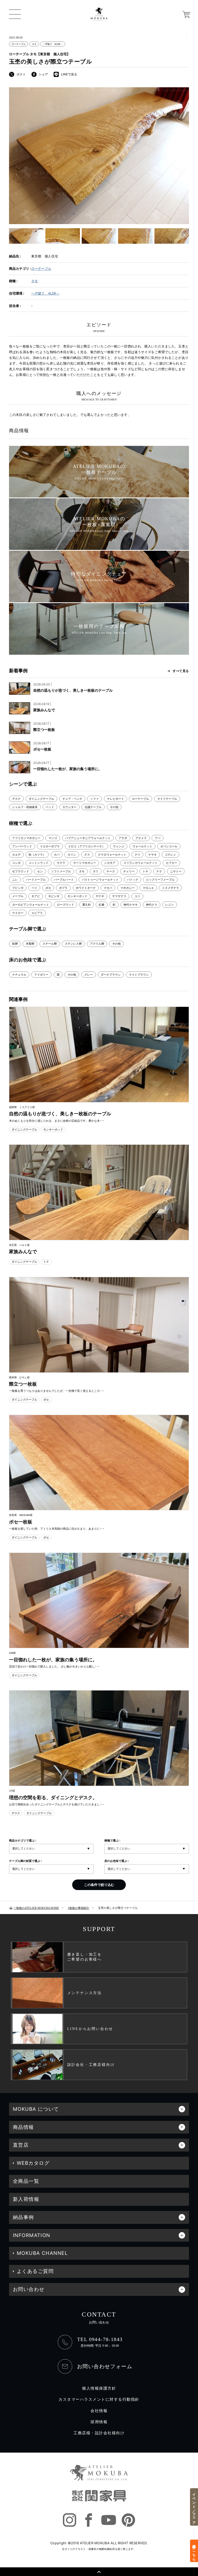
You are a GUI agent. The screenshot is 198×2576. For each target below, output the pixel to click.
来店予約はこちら (194, 2551)
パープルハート (64, 880)
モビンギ (54, 896)
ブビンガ (18, 888)
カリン (72, 855)
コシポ (16, 863)
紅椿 (102, 905)
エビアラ (37, 913)
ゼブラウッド (21, 871)
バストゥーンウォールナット (100, 880)
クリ (137, 855)
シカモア (110, 863)
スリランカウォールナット (141, 863)
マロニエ (148, 888)
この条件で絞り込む (99, 1885)
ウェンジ (119, 846)
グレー (89, 975)
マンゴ (53, 838)
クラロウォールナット (112, 855)
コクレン (170, 855)
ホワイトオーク (86, 888)
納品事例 (23, 2217)
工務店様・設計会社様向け (99, 2433)
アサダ (123, 838)
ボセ (48, 888)
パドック (133, 880)
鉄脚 (15, 944)
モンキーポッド (77, 896)
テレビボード (115, 799)
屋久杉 (86, 905)
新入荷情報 (26, 2199)
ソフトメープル (61, 871)
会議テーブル (93, 807)
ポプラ (63, 888)
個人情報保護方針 (99, 2388)
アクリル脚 (97, 944)
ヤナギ (100, 896)
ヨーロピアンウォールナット (31, 905)
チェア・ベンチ (72, 799)
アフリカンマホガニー (26, 838)
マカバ (108, 888)
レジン (170, 905)
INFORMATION (32, 2235)
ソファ (94, 799)
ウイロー (18, 913)
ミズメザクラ (170, 888)
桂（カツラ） (37, 855)
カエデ (16, 855)
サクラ (61, 863)
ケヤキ (152, 855)
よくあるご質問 (35, 2271)
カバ (57, 855)
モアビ (36, 896)
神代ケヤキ (131, 905)
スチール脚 (50, 944)
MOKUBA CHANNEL (42, 2253)
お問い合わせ (29, 2289)
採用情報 (99, 2422)
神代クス (152, 905)
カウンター (69, 807)
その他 (114, 807)
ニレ (15, 880)
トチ (145, 871)
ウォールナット (142, 846)
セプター (171, 863)
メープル (18, 896)
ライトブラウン (139, 975)
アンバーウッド (22, 846)
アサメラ (141, 838)
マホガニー (127, 888)
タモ (34, 44)
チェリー (129, 871)
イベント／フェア (194, 2507)
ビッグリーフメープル (160, 880)
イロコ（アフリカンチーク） (86, 846)
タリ (96, 871)
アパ (158, 838)
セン (40, 871)
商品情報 (23, 2127)
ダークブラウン (111, 975)
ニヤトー (176, 871)
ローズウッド (65, 905)
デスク (16, 799)
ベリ (34, 888)
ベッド (50, 807)
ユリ (137, 896)
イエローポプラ (50, 846)
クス (87, 855)
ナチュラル (19, 975)
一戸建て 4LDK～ (53, 44)
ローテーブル (19, 44)
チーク (111, 871)
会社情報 (99, 2411)
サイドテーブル (167, 799)
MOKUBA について (36, 2109)
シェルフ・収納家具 (25, 807)
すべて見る (181, 671)
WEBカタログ (33, 2163)
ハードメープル (36, 880)
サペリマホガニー (85, 863)
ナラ (159, 871)
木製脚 (30, 944)
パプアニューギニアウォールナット (88, 838)
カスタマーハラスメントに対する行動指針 (99, 2399)
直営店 (21, 2145)
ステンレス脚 (73, 944)
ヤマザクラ (119, 896)
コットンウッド (39, 863)
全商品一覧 (26, 2181)
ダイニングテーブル (41, 799)
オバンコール (169, 846)
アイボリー (41, 975)
